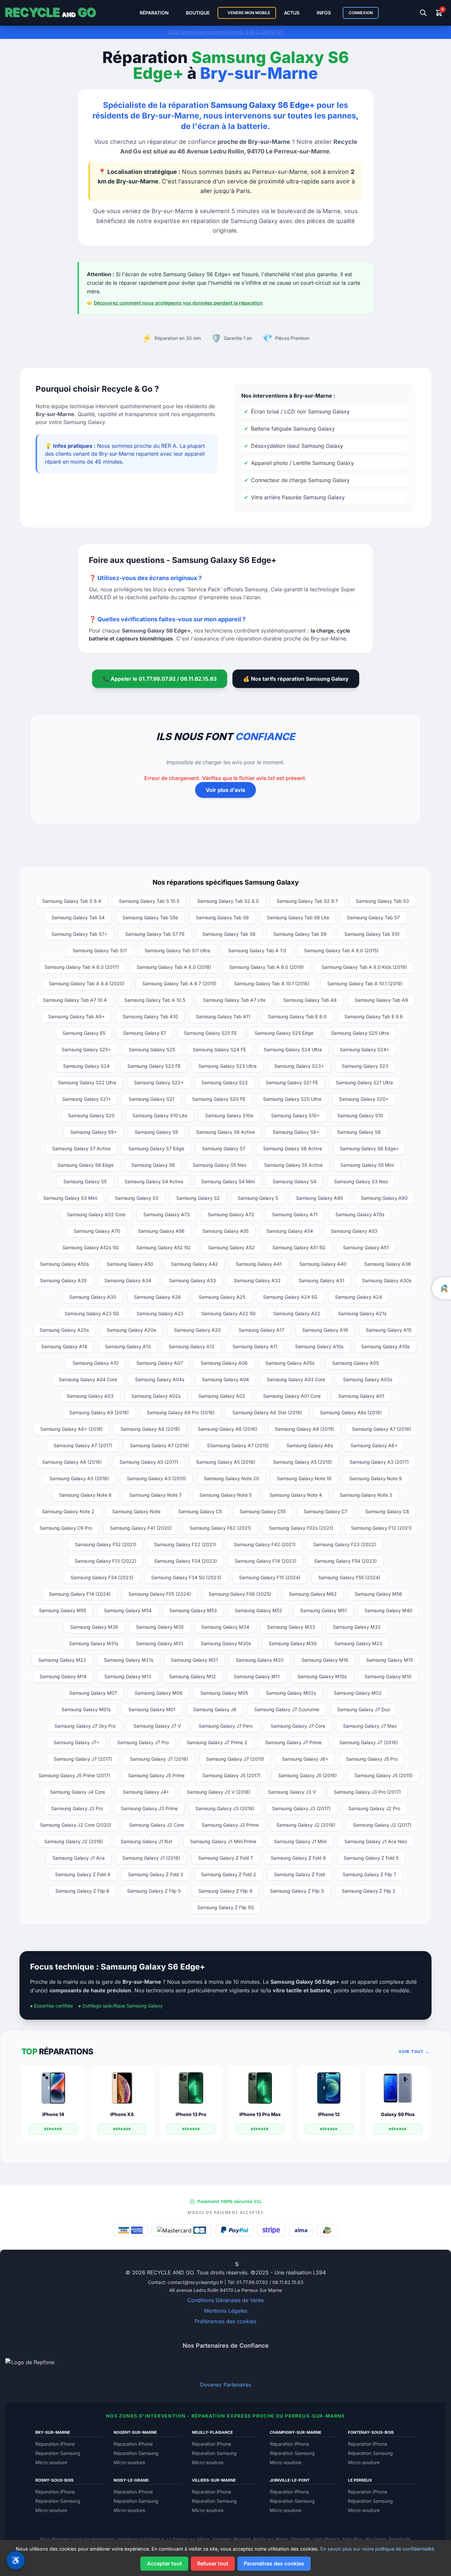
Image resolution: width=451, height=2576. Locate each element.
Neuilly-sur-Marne (270, 2539)
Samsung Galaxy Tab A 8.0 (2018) (174, 967)
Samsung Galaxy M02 (358, 1693)
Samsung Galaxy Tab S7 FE (155, 934)
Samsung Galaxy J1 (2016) (151, 1858)
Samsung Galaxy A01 (361, 1396)
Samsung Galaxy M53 (193, 1610)
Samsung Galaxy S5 (85, 1181)
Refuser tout (213, 2563)
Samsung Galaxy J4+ (146, 1792)
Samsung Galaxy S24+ (364, 1049)
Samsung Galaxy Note (136, 1511)
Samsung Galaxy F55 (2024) (349, 1577)
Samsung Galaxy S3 (137, 1198)
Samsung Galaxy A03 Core (296, 1379)
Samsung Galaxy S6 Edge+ (369, 1148)
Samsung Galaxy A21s (362, 1313)
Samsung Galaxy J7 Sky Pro (85, 1726)
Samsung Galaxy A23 (160, 1313)
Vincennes (221, 2539)
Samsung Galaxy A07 (160, 1363)
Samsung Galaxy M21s (129, 1660)
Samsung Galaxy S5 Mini (367, 1165)
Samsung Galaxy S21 (152, 1099)
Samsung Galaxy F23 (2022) (345, 1544)
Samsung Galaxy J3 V (292, 1792)
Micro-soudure (51, 2462)
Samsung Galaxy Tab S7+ (79, 934)
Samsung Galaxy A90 (320, 1198)
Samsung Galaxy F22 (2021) (185, 1544)
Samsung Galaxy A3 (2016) (79, 1478)
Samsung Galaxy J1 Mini (300, 1841)
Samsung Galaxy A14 (64, 1346)
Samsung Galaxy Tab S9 (300, 934)
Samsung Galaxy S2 (198, 1198)
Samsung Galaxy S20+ (364, 1099)
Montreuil (242, 2539)
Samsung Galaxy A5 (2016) (226, 1462)
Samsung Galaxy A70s (360, 1214)
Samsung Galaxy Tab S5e (150, 917)
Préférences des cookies (225, 2321)
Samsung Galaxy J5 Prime (156, 1775)
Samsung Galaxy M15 (389, 1660)
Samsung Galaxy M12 (192, 1676)
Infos (324, 13)
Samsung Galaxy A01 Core (292, 1396)
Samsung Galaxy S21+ (87, 1099)
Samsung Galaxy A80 (384, 1198)
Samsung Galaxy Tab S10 (372, 934)
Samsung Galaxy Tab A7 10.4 (75, 1000)
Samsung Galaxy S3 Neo (361, 1181)
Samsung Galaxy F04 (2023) (186, 1561)
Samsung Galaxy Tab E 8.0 (297, 1016)
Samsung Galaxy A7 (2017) (83, 1445)
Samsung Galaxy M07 (93, 1693)
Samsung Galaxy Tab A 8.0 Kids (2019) (364, 967)
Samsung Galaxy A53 (354, 1231)
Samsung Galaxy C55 (263, 1511)
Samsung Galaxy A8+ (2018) (71, 1429)
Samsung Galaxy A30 (93, 1297)
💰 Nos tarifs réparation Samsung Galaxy (296, 679)
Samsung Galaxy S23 (365, 1066)
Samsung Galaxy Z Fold (299, 1874)
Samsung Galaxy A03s (368, 1379)
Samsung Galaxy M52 (259, 1610)
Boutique (198, 13)
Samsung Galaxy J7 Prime (293, 1742)
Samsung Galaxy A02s (156, 1396)
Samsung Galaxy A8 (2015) (305, 1429)
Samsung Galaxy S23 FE (154, 1066)
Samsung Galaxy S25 (152, 1049)
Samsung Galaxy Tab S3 (382, 901)
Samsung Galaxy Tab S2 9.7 (307, 901)
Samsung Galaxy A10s (319, 1346)
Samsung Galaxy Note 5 (225, 1495)
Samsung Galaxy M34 (225, 1627)
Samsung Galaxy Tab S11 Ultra (177, 950)
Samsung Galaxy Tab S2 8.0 (228, 901)
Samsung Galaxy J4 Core (78, 1792)
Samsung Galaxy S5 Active (293, 1165)
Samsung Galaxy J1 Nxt (147, 1841)
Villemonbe (300, 2539)
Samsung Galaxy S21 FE (292, 1082)
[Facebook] (221, 2264)
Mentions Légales (226, 2311)
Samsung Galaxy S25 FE (210, 1033)
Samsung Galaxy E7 (145, 1033)
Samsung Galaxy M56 (378, 1594)
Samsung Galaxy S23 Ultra (227, 1066)
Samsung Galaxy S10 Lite (160, 1115)
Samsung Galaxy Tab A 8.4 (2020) (87, 983)
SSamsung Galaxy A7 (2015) (238, 1445)
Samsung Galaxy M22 (62, 1660)
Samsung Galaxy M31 (159, 1643)
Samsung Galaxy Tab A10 (150, 1016)
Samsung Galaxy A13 (128, 1346)
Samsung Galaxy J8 (215, 1709)
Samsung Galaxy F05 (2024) (160, 1594)
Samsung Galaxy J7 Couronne (287, 1709)
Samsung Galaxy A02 (222, 1396)
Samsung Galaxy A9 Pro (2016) (181, 1412)
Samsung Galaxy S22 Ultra (87, 1082)
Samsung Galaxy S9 (156, 1132)
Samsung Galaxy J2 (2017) (382, 1825)
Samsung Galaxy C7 (326, 1511)
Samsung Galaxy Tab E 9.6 (374, 1016)
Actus (292, 13)
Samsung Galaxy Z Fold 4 (83, 1874)
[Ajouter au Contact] (210, 2264)
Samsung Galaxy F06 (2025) (240, 1594)
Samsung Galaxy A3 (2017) (379, 1462)
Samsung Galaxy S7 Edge (156, 1148)
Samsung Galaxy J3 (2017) (301, 1808)
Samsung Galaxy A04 (225, 1379)
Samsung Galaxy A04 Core (88, 1379)
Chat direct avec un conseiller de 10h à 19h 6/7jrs (225, 32)
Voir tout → (414, 2052)
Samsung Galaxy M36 (94, 1627)
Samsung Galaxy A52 (231, 1247)
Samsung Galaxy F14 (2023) (266, 1561)
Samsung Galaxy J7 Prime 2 (217, 1742)
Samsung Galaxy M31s (94, 1643)
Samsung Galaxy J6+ (305, 1759)
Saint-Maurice (326, 2539)
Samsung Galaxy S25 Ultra (360, 1033)
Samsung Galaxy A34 (128, 1280)
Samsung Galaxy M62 (313, 1594)
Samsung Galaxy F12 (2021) (381, 1528)
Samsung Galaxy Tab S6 (222, 917)
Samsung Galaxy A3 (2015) (156, 1478)
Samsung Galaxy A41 (259, 1264)
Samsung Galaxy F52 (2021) (106, 1544)
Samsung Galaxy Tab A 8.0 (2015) (341, 950)
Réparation (154, 13)
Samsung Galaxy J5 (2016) (308, 1775)
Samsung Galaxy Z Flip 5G (225, 1907)
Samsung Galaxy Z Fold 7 (225, 1858)
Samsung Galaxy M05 (224, 1693)
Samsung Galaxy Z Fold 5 (371, 1858)
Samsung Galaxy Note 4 (296, 1495)
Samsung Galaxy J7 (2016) (159, 1759)
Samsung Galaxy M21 (194, 1660)
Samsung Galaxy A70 (97, 1231)
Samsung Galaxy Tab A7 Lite (234, 1000)
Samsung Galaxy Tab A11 (223, 1016)
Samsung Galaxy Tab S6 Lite (298, 917)
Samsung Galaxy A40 (323, 1264)
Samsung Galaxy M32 (357, 1627)
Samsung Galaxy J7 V (157, 1726)
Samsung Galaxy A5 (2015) (302, 1462)
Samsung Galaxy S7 (224, 1148)
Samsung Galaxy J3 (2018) (225, 1808)
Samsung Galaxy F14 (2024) (80, 1594)
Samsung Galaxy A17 (261, 1330)
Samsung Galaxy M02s (291, 1693)
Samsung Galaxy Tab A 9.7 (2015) (179, 983)
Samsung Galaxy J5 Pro (372, 1759)
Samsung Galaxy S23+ (299, 1066)
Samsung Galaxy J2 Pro (374, 1808)
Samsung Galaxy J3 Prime (149, 1808)
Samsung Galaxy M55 (63, 1610)
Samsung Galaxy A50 (130, 1264)
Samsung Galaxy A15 (389, 1330)
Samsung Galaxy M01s (86, 1709)
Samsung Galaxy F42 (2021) (265, 1544)
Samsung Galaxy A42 (194, 1264)
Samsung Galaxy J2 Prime (230, 1825)
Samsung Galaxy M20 (260, 1660)
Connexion (361, 13)
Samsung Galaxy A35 (63, 1280)
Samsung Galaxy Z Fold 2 (229, 1874)
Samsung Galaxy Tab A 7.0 (257, 950)
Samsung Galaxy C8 (387, 1511)
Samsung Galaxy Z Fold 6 (298, 1858)
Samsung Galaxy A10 (96, 1363)
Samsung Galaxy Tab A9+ (76, 1016)
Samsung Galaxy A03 (90, 1396)
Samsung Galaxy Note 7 (156, 1495)
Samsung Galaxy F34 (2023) (102, 1577)
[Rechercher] (423, 13)
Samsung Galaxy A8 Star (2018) (267, 1412)
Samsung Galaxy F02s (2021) (301, 1528)
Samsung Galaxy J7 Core (298, 1726)
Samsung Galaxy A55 (225, 1231)
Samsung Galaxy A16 (325, 1330)
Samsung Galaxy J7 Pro (143, 1742)
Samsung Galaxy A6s (310, 1445)
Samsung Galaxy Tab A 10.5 (155, 1000)
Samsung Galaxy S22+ (159, 1082)
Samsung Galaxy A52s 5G (90, 1247)
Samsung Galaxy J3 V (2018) (219, 1792)
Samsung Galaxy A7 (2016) (160, 1445)
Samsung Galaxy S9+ (94, 1132)
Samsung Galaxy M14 (63, 1676)
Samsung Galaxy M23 (358, 1643)
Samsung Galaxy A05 (355, 1363)
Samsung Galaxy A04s (160, 1379)
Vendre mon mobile (248, 13)
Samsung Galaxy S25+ (86, 1049)
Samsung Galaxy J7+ (76, 1742)
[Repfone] (225, 2368)
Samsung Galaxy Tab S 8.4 (72, 901)
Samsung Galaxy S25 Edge (284, 1033)
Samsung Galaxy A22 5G (228, 1313)
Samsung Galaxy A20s (64, 1330)
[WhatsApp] (215, 2264)
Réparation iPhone (55, 2444)
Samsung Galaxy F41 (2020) (141, 1528)
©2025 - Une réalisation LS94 (288, 2272)
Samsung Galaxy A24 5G (290, 1297)
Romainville (399, 2539)
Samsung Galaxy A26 (157, 1297)
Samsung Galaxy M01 (152, 1709)
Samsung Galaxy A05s (290, 1363)
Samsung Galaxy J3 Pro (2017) (367, 1792)
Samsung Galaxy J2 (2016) (74, 1841)
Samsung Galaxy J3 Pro (77, 1808)
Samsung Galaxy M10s (322, 1676)
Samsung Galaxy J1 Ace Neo (376, 1841)
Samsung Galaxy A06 (224, 1363)
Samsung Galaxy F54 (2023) (346, 1561)
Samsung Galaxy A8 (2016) (227, 1429)
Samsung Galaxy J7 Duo (364, 1709)
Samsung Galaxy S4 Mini (228, 1181)
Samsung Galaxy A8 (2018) (150, 1429)
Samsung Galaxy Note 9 (376, 1478)
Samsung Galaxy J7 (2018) (369, 1742)
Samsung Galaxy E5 (84, 1033)
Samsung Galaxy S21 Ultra (364, 1082)
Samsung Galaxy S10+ (295, 1115)
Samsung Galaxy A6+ (374, 1445)
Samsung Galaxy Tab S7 (373, 917)
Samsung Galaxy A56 (161, 1231)
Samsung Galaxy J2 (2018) (306, 1825)
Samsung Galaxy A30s (387, 1280)
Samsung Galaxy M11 (257, 1676)
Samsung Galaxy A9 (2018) (99, 1412)
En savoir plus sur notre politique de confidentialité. (378, 2549)
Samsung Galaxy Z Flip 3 (297, 1891)
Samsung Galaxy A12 (192, 1346)
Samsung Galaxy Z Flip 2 (369, 1891)
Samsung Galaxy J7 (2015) (235, 1759)
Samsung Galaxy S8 (359, 1132)
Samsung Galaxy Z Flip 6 (82, 1891)
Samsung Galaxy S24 (86, 1066)
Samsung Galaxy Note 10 (304, 1478)
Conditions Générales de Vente (225, 2300)
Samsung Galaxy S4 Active (154, 1181)
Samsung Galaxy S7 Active (81, 1148)
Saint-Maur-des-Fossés (364, 2539)
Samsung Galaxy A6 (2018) (72, 1462)
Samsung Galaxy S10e (229, 1115)
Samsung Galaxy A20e (131, 1330)
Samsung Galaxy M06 (159, 1693)
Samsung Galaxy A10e (385, 1346)
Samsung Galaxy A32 (257, 1280)
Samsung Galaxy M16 (325, 1660)
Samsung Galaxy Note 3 (366, 1495)
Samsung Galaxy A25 (222, 1297)
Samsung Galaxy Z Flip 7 (369, 1874)
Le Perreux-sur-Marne (188, 2539)
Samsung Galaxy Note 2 (68, 1511)
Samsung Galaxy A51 (366, 1247)
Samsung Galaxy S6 (153, 1165)
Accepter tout (164, 2563)
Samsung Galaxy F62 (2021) (220, 1528)
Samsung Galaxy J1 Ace (79, 1858)
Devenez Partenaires (226, 2385)
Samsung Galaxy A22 (297, 1313)
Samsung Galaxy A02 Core (96, 1214)
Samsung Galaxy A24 (359, 1297)
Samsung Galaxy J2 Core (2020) (76, 1825)
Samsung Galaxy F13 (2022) (105, 1561)
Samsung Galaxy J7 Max (370, 1726)
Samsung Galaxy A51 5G (299, 1247)
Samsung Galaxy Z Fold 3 (156, 1874)
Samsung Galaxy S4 (295, 1181)
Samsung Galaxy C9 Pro (66, 1528)
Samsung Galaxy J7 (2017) (83, 1759)
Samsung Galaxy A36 (388, 1264)
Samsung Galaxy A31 (321, 1280)
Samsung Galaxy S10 (360, 1115)
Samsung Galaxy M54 (128, 1610)
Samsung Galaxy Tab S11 (100, 950)
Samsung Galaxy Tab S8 (229, 934)
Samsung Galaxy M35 (160, 1627)
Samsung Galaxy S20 (91, 1115)
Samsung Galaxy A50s (64, 1264)
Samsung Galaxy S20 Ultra (292, 1099)
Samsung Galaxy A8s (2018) (351, 1412)
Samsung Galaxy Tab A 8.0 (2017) (82, 967)
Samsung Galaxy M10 (388, 1676)
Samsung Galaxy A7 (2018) (382, 1429)
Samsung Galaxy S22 (225, 1082)
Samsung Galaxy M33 (291, 1627)
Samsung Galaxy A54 (290, 1231)
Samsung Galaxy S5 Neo (220, 1165)
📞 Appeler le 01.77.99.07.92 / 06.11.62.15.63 (160, 679)
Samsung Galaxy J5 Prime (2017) (74, 1775)
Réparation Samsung (58, 2453)
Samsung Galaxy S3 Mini (70, 1198)
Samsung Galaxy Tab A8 (310, 1000)
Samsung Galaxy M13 (128, 1676)
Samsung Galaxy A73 (167, 1214)
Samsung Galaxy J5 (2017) (231, 1775)
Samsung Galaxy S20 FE (219, 1099)
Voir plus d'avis (225, 790)
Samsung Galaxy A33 (192, 1280)
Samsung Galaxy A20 (197, 1330)
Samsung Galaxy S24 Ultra (293, 1049)
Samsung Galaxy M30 (293, 1643)
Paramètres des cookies (274, 2563)
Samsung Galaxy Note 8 (85, 1495)
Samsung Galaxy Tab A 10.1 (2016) (272, 983)
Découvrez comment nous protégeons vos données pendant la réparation (178, 303)
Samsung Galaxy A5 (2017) (149, 1462)
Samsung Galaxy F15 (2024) (270, 1577)
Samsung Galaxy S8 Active (225, 1132)
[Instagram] (227, 2264)
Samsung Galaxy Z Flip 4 (225, 1891)
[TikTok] (232, 2264)
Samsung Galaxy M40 (388, 1610)
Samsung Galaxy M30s (226, 1643)
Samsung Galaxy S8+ (296, 1132)
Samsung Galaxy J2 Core (156, 1825)
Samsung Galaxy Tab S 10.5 (149, 901)
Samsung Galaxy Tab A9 (381, 1000)
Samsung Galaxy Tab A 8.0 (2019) (266, 967)
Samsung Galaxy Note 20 (231, 1478)
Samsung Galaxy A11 (255, 1346)
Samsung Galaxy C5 (200, 1511)
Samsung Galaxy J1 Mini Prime (223, 1841)
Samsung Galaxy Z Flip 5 (154, 1891)
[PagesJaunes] (242, 2264)
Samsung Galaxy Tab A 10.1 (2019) (365, 983)
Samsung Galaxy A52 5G (163, 1247)
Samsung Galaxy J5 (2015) (384, 1775)
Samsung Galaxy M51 (323, 1610)
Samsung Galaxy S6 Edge (86, 1165)
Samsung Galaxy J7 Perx (226, 1726)
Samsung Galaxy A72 (231, 1214)
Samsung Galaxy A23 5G (92, 1313)
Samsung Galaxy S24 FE (219, 1049)
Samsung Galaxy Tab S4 (78, 917)
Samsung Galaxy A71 (295, 1214)
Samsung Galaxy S (258, 1198)
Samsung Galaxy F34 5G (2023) (186, 1577)
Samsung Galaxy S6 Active (293, 1148)
